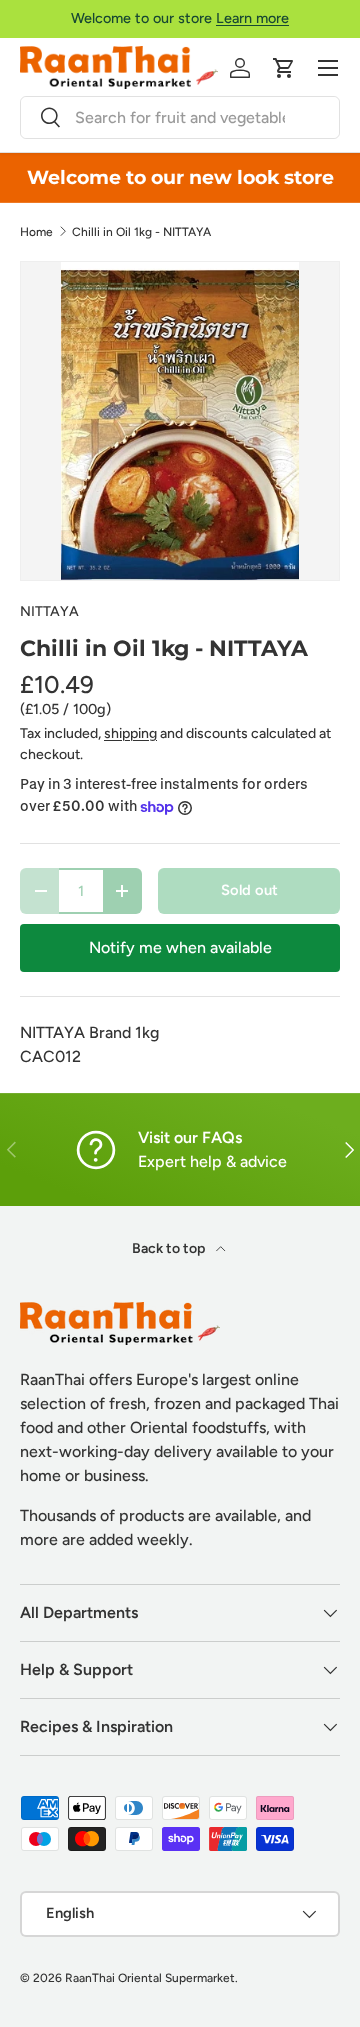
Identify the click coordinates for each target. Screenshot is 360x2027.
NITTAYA (49, 611)
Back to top (170, 1248)
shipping (130, 733)
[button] (284, 68)
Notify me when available (180, 947)
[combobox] (180, 117)
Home (36, 232)
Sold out (249, 890)
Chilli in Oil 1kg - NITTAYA (141, 232)
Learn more (252, 18)
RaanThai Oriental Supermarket (150, 1978)
